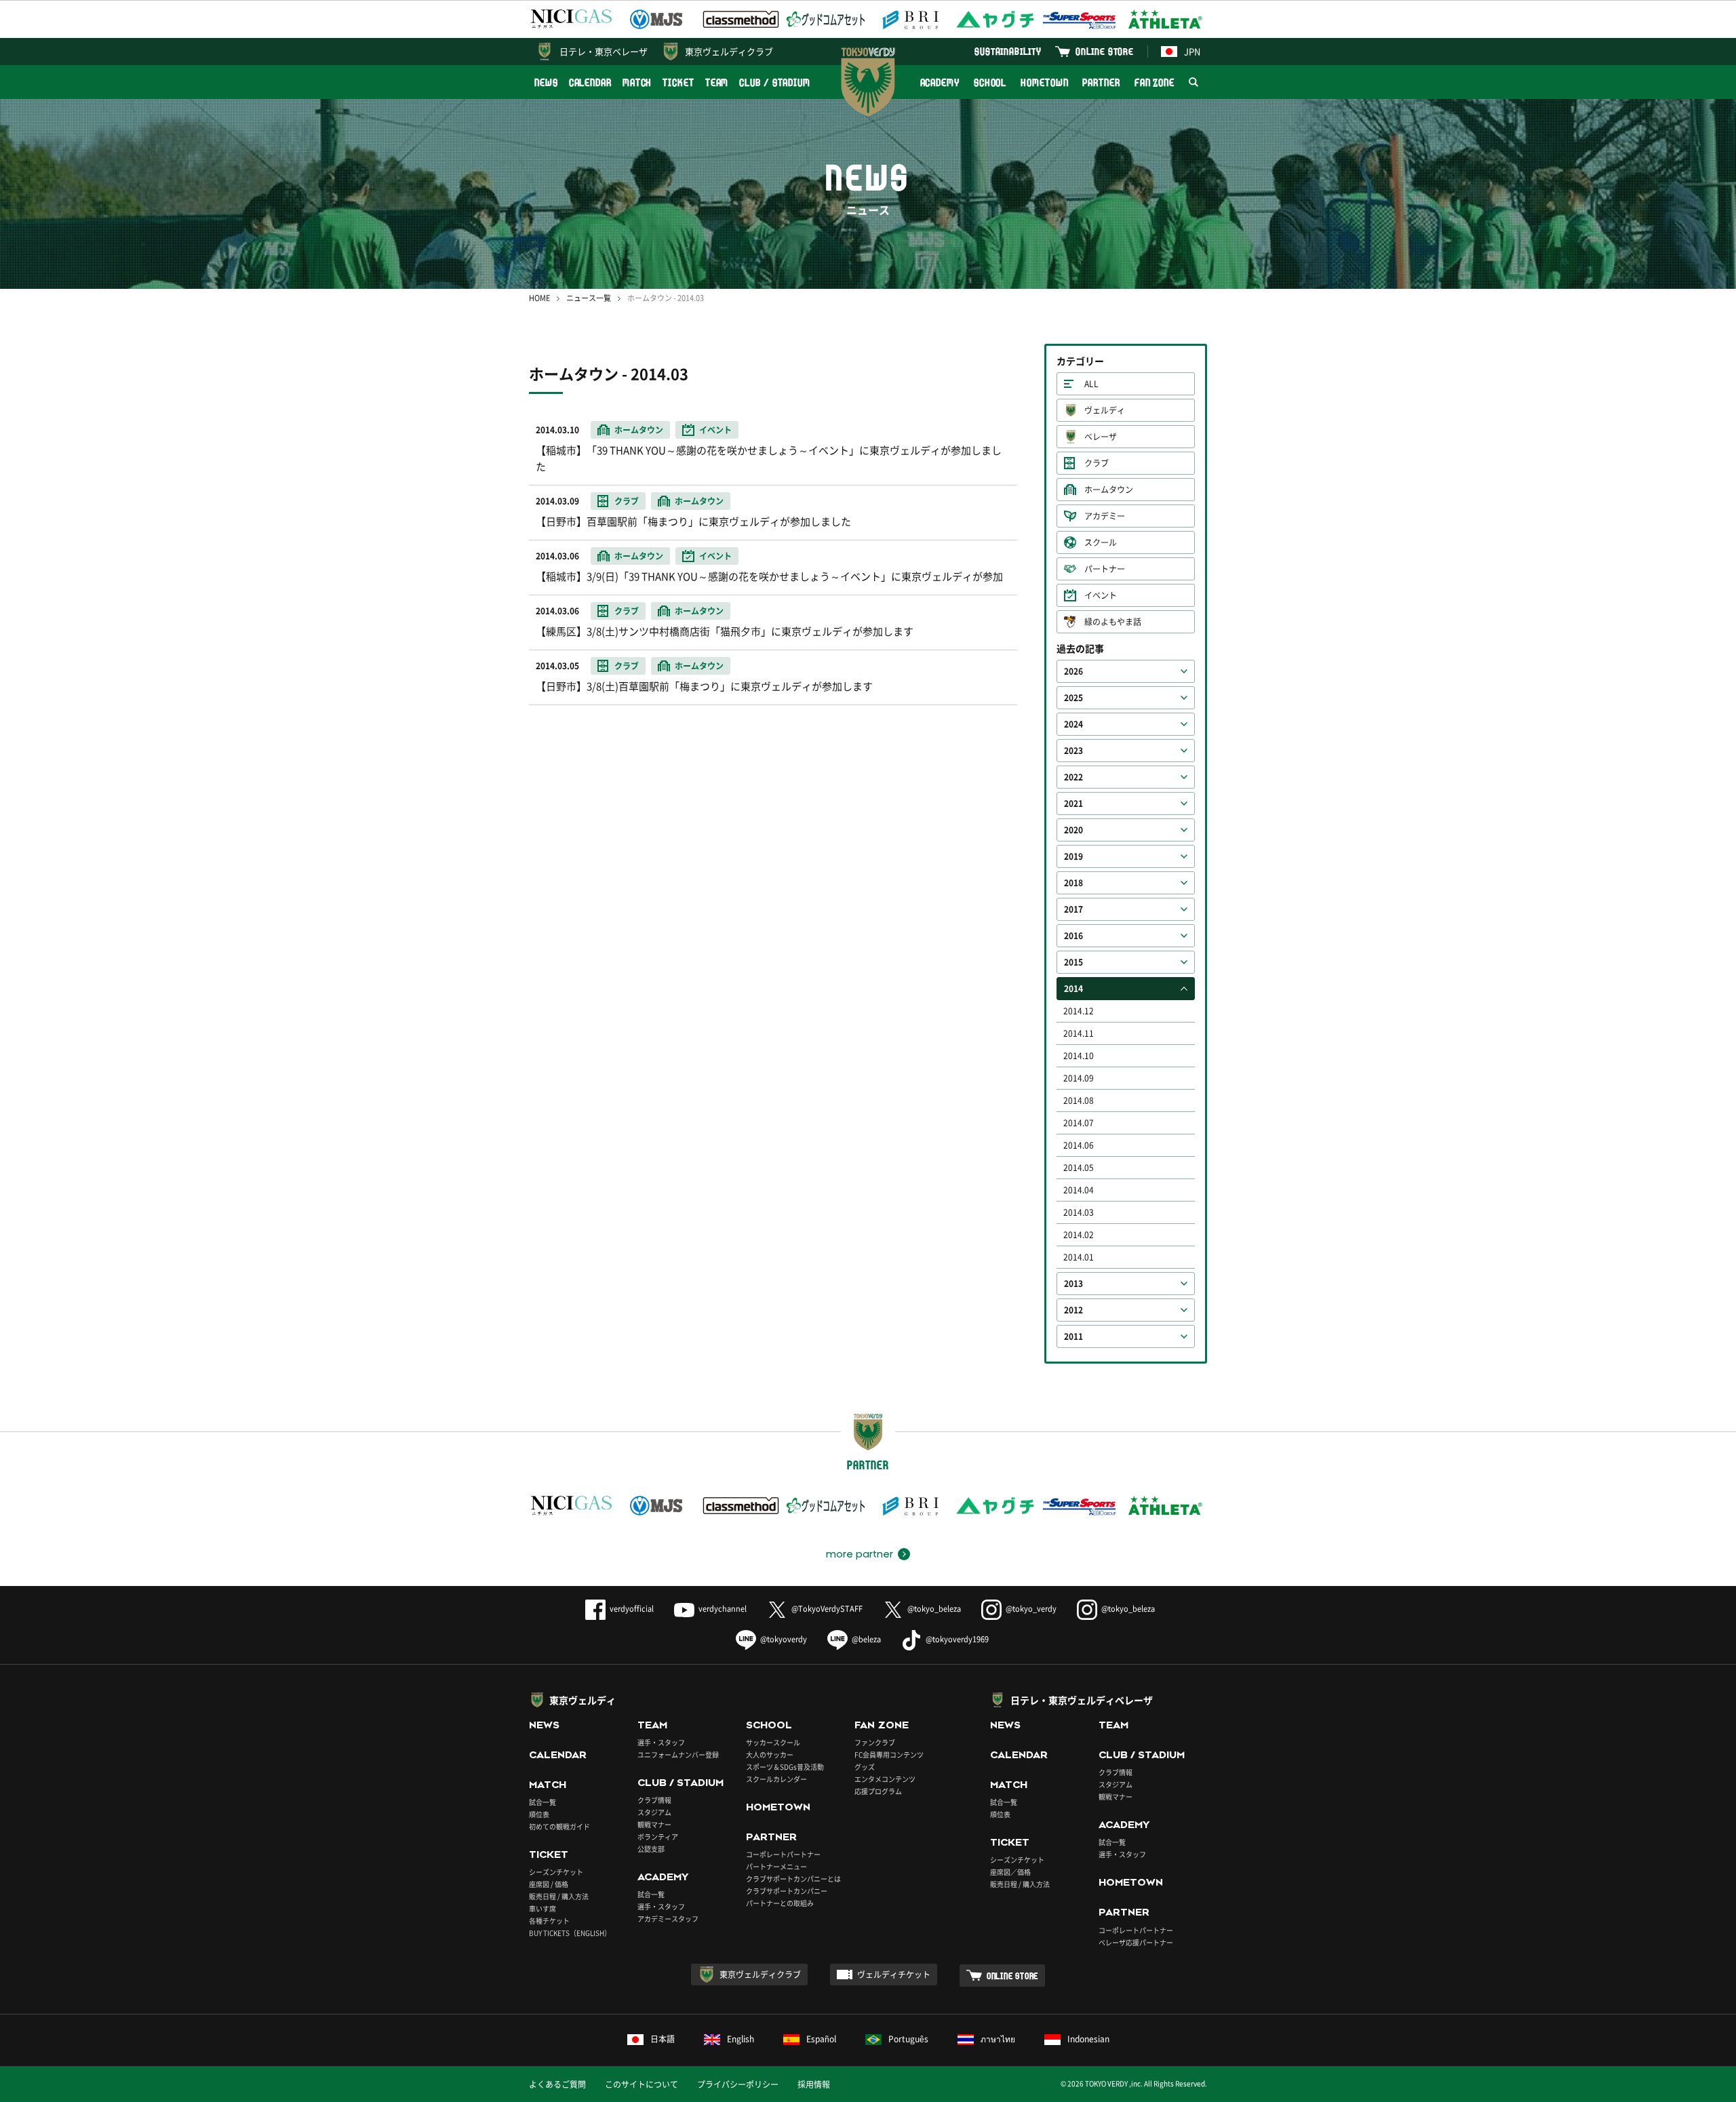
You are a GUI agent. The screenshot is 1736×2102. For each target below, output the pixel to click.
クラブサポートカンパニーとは (793, 1879)
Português (908, 2039)
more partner (860, 1554)
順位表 (539, 1814)
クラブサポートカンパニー (787, 1891)
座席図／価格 (1010, 1872)
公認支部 (651, 1849)
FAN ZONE (1155, 82)
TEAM (717, 82)
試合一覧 (542, 1802)
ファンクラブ (875, 1742)
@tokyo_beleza (934, 1609)
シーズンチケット (556, 1872)
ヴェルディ (1105, 410)
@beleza (866, 1639)
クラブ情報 (654, 1800)
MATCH (637, 82)
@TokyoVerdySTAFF (827, 1609)
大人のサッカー (770, 1754)
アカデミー (1105, 516)
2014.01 (1079, 1257)
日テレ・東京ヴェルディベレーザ (1082, 1700)
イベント (1101, 595)
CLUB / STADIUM (775, 82)
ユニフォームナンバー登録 (678, 1754)
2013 (1073, 1284)
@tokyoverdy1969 (957, 1639)
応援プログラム (878, 1791)
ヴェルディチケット (894, 1975)
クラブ (1097, 463)
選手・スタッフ (661, 1742)
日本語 (663, 2039)
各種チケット (549, 1921)
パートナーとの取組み (780, 1903)
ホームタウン (1109, 490)
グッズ (865, 1767)
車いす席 (542, 1908)
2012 (1073, 1310)
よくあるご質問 (557, 2084)
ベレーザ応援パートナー (1136, 1942)
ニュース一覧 (589, 298)
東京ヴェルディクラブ (729, 51)
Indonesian (1088, 2039)
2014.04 (1079, 1190)
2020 (1073, 830)
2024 (1073, 724)
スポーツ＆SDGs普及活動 (785, 1767)
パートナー (1105, 569)
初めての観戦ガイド (559, 1826)
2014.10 (1079, 1056)
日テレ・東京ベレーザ (604, 51)
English (741, 2039)
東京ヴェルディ (583, 1700)
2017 (1073, 909)
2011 (1073, 1336)
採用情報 (814, 2084)
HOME (539, 298)
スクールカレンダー (776, 1779)
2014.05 (1079, 1168)
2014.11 (1079, 1033)
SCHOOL (990, 82)
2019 (1073, 856)
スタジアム (654, 1812)
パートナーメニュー (776, 1866)
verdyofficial (632, 1609)
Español (821, 2039)
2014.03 (1079, 1212)
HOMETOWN (1044, 82)
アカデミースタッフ (668, 1919)
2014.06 (1079, 1145)
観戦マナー (654, 1824)
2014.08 (1079, 1100)
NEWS (546, 82)
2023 (1073, 751)
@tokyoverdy (784, 1639)
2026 (1073, 671)
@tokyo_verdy (1031, 1609)
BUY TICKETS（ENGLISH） (570, 1933)
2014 (1073, 989)
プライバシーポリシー (738, 2084)
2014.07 (1079, 1123)
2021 (1073, 804)
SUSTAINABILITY (1008, 51)
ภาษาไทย (998, 2039)
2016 (1073, 936)
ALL (1091, 384)
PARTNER (1101, 82)
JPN (1192, 51)
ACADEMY (940, 82)
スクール (1101, 542)
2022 (1073, 777)
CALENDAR (590, 82)
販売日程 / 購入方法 (559, 1896)
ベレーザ (1101, 437)
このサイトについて (642, 2084)
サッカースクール (773, 1742)
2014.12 (1079, 1011)
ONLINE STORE (1105, 51)
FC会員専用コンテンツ (889, 1754)
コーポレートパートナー (783, 1854)
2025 (1073, 698)
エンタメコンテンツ (885, 1779)
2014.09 (1079, 1078)
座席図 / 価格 (549, 1884)
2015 (1073, 962)
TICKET (678, 82)
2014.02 (1079, 1235)
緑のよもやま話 (1113, 622)
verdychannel (723, 1609)
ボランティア (658, 1837)
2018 (1073, 883)
